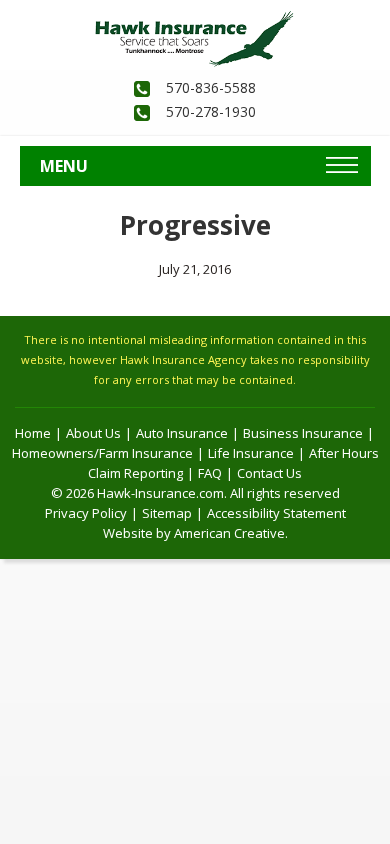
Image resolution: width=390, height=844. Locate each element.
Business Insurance (303, 433)
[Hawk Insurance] (195, 21)
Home (33, 433)
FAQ (210, 473)
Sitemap (167, 513)
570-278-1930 (211, 111)
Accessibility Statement (276, 513)
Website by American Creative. (195, 533)
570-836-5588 (211, 87)
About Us (93, 433)
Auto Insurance (182, 433)
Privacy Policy (86, 513)
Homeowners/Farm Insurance (102, 453)
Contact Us (269, 473)
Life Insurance (251, 453)
